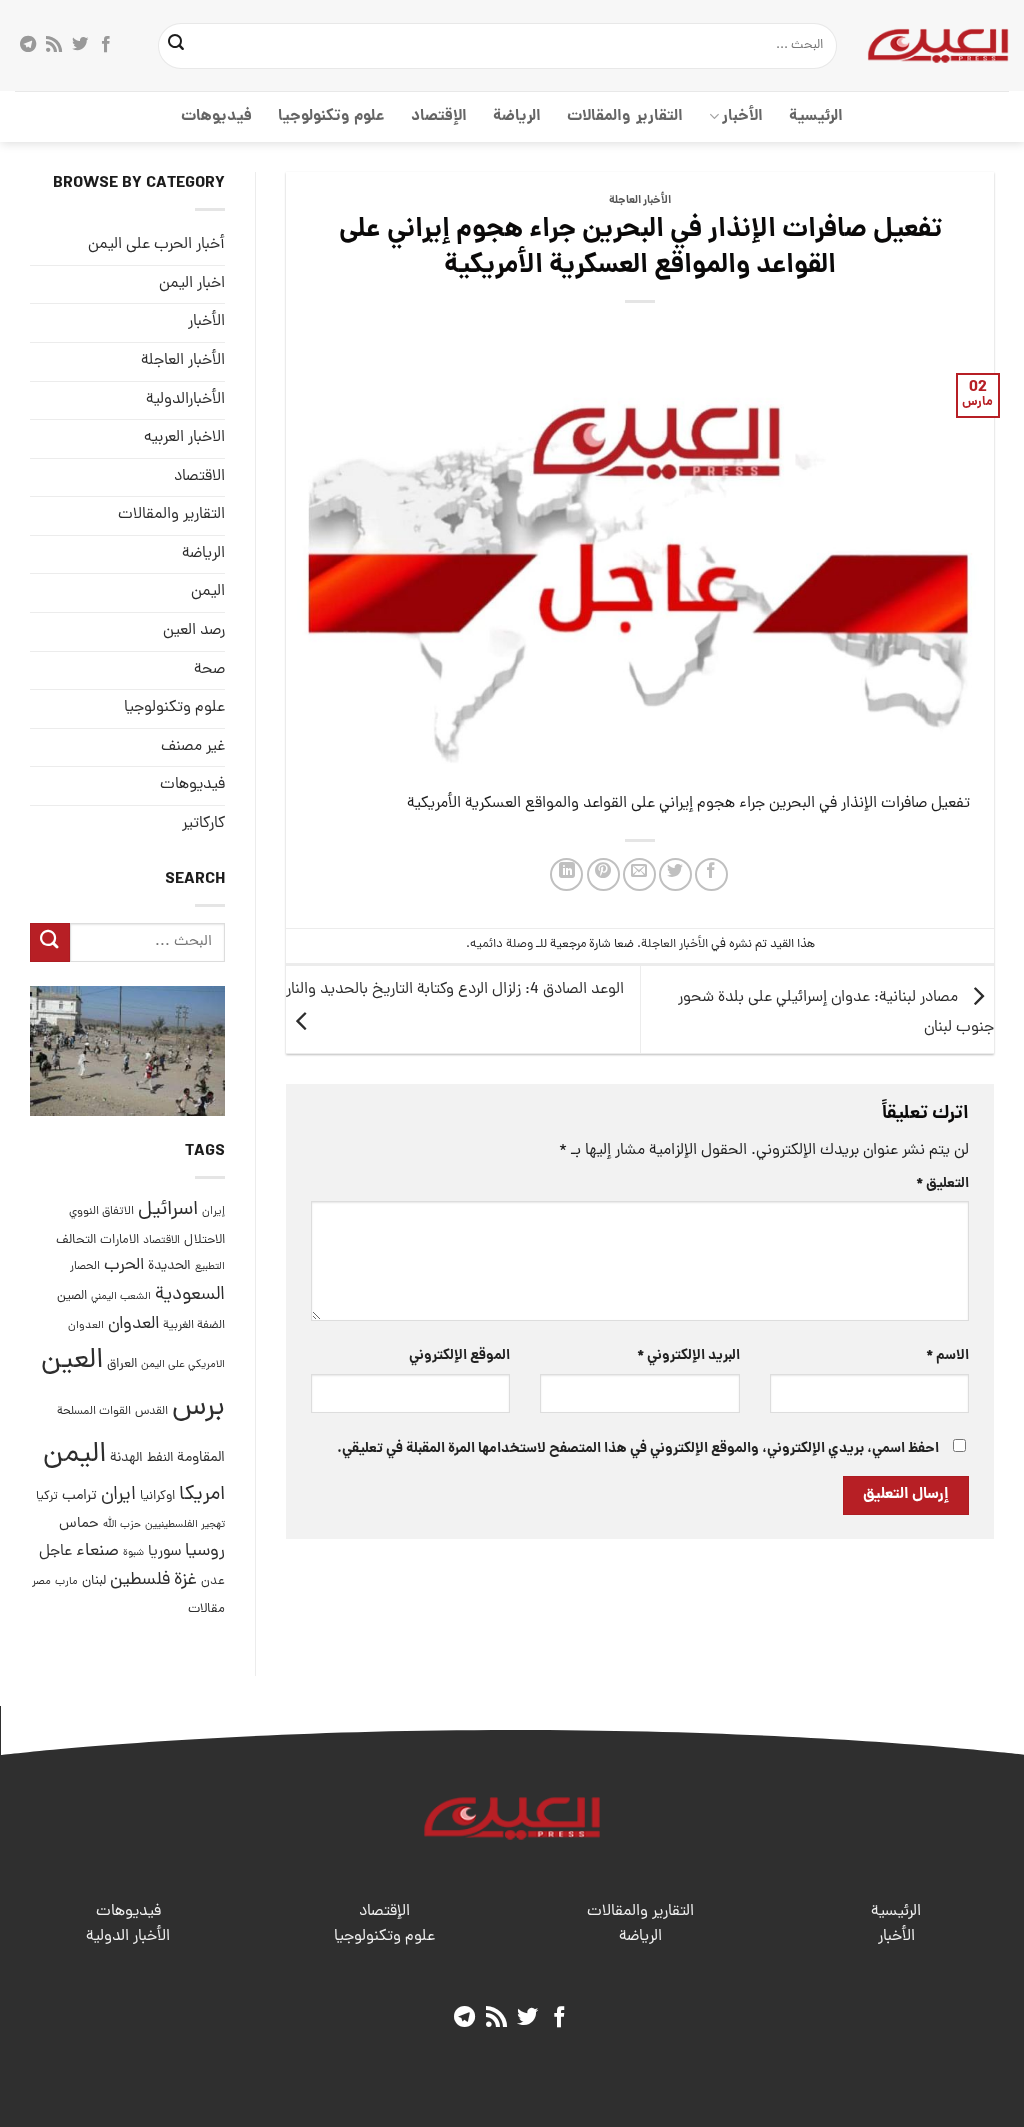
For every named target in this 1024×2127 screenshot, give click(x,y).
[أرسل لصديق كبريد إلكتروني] (639, 874)
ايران (118, 1495)
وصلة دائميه (501, 944)
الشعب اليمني (121, 1297)
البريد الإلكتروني (688, 1356)
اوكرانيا (157, 1496)
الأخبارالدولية (185, 400)
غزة (185, 1580)
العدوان (133, 1324)
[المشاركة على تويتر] (675, 874)
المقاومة (201, 1458)
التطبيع (210, 1267)
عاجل (55, 1552)
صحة (209, 670)
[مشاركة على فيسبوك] (711, 874)
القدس (151, 1411)
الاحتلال (204, 1240)
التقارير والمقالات (624, 116)
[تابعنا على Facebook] (106, 45)
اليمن (74, 1455)
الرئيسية (816, 116)
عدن (213, 1581)
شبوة (133, 1553)
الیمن (208, 592)
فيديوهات (216, 116)
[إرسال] (176, 46)
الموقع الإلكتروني (459, 1356)
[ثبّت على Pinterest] (603, 874)
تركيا (47, 1496)
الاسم (947, 1356)
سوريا (164, 1552)
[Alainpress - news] (938, 45)
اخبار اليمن (192, 284)
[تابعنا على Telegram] (28, 45)
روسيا (205, 1551)
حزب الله (122, 1525)
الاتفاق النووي (101, 1212)
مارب (66, 1582)
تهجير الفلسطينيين (185, 1525)
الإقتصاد (439, 116)
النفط (160, 1458)
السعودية (190, 1295)
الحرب (124, 1266)
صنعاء (97, 1551)
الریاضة (517, 116)
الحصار (85, 1267)
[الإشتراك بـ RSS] (54, 45)
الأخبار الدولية (128, 1937)
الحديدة (169, 1266)
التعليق (942, 1184)
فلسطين (140, 1580)
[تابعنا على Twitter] (80, 45)
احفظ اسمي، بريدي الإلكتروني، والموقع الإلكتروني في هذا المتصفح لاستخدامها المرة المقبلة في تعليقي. (638, 1449)
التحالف (76, 1240)
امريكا (202, 1495)
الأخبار (742, 116)
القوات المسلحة (94, 1412)
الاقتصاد (199, 477)
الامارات (119, 1240)
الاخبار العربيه (184, 438)
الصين (72, 1296)
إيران (213, 1211)
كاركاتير (203, 824)
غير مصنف (193, 747)
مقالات (206, 1609)
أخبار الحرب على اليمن (156, 245)
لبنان (94, 1581)
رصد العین (194, 631)
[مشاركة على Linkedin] (566, 874)
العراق (122, 1364)
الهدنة (126, 1458)
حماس (79, 1524)
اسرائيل (168, 1210)
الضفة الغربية (194, 1326)
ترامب (79, 1496)
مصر (41, 1581)
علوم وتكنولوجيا (331, 116)
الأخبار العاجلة (640, 201)
